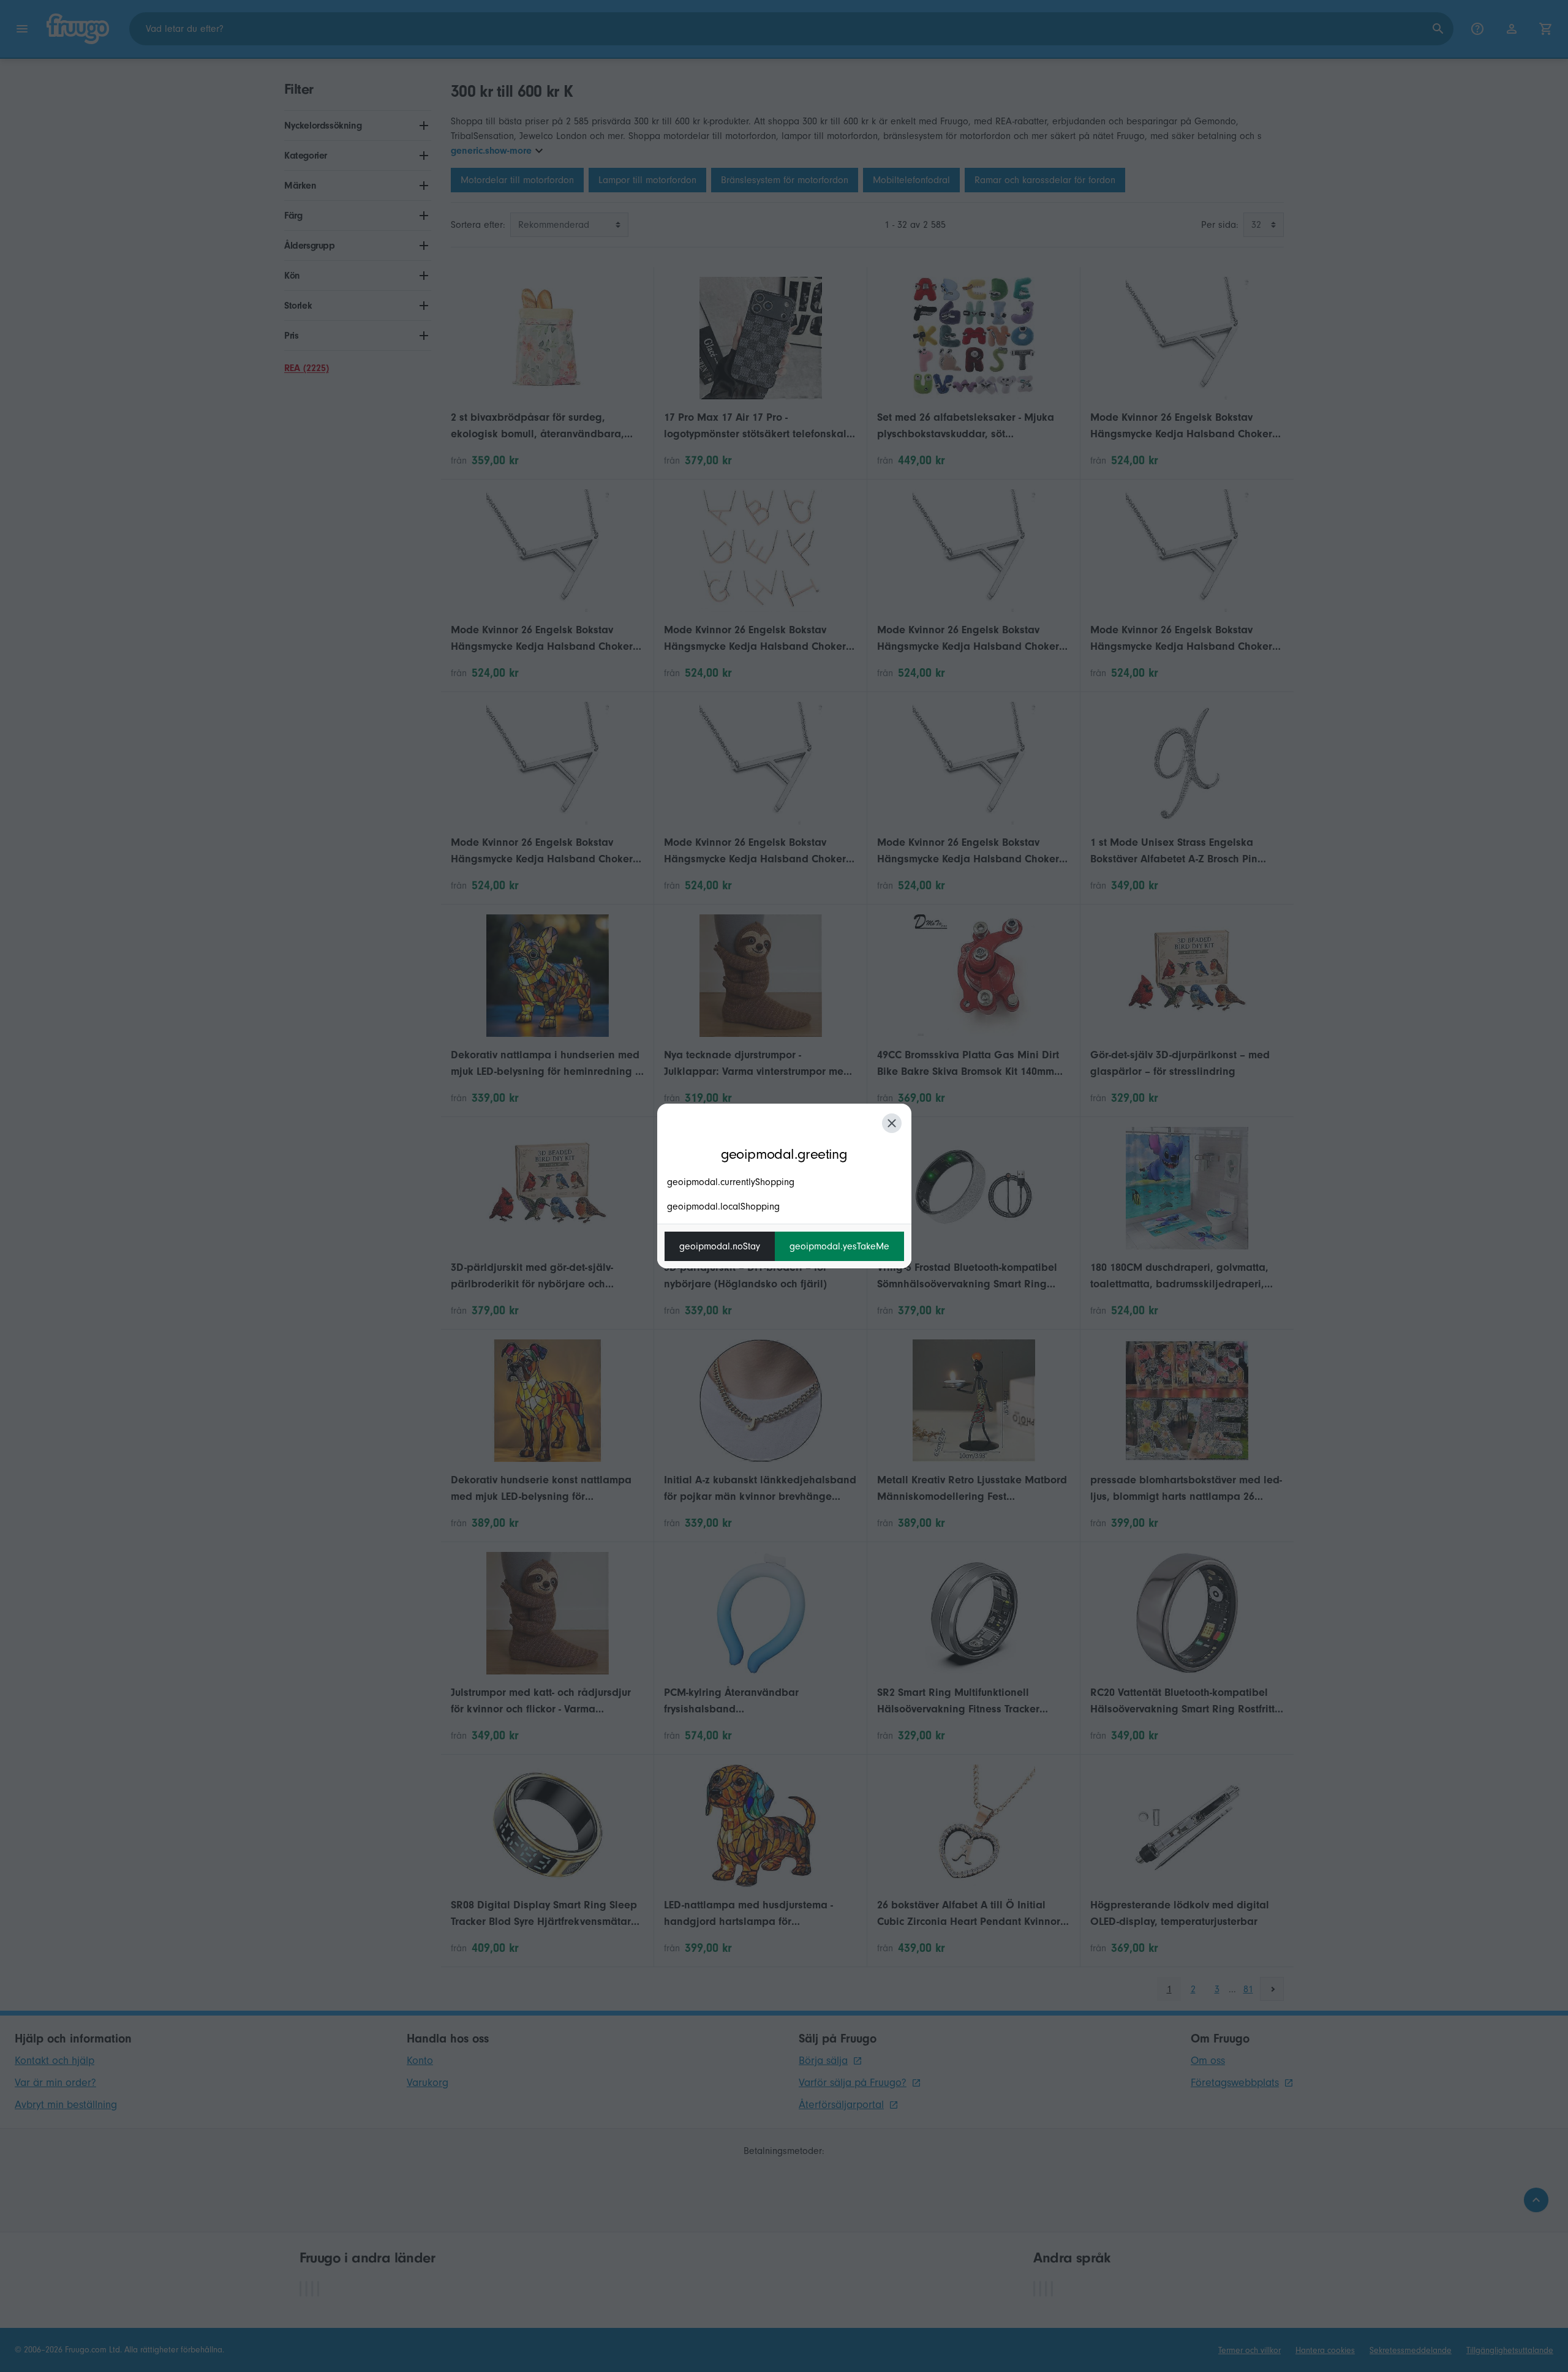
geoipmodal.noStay (720, 1246)
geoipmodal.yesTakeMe (839, 1246)
